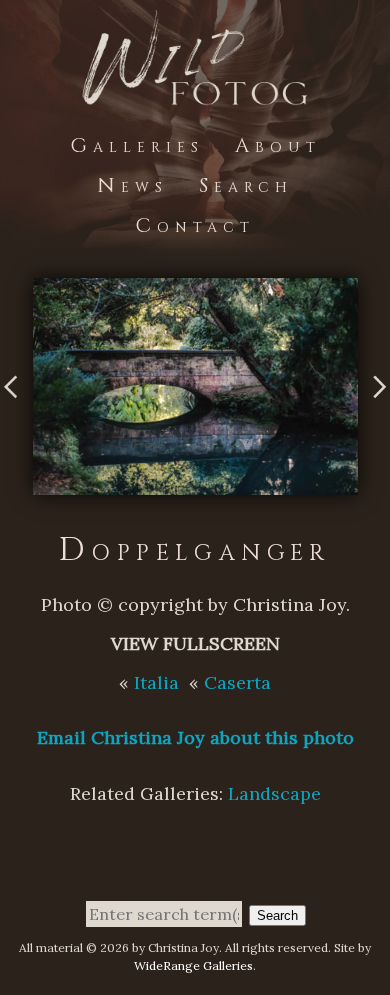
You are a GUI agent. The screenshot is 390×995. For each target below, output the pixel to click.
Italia (156, 682)
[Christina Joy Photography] (195, 92)
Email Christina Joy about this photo (195, 737)
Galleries (137, 145)
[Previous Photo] (16, 413)
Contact (195, 225)
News (132, 185)
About (278, 145)
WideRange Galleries (193, 965)
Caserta (237, 682)
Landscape (274, 793)
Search (246, 185)
